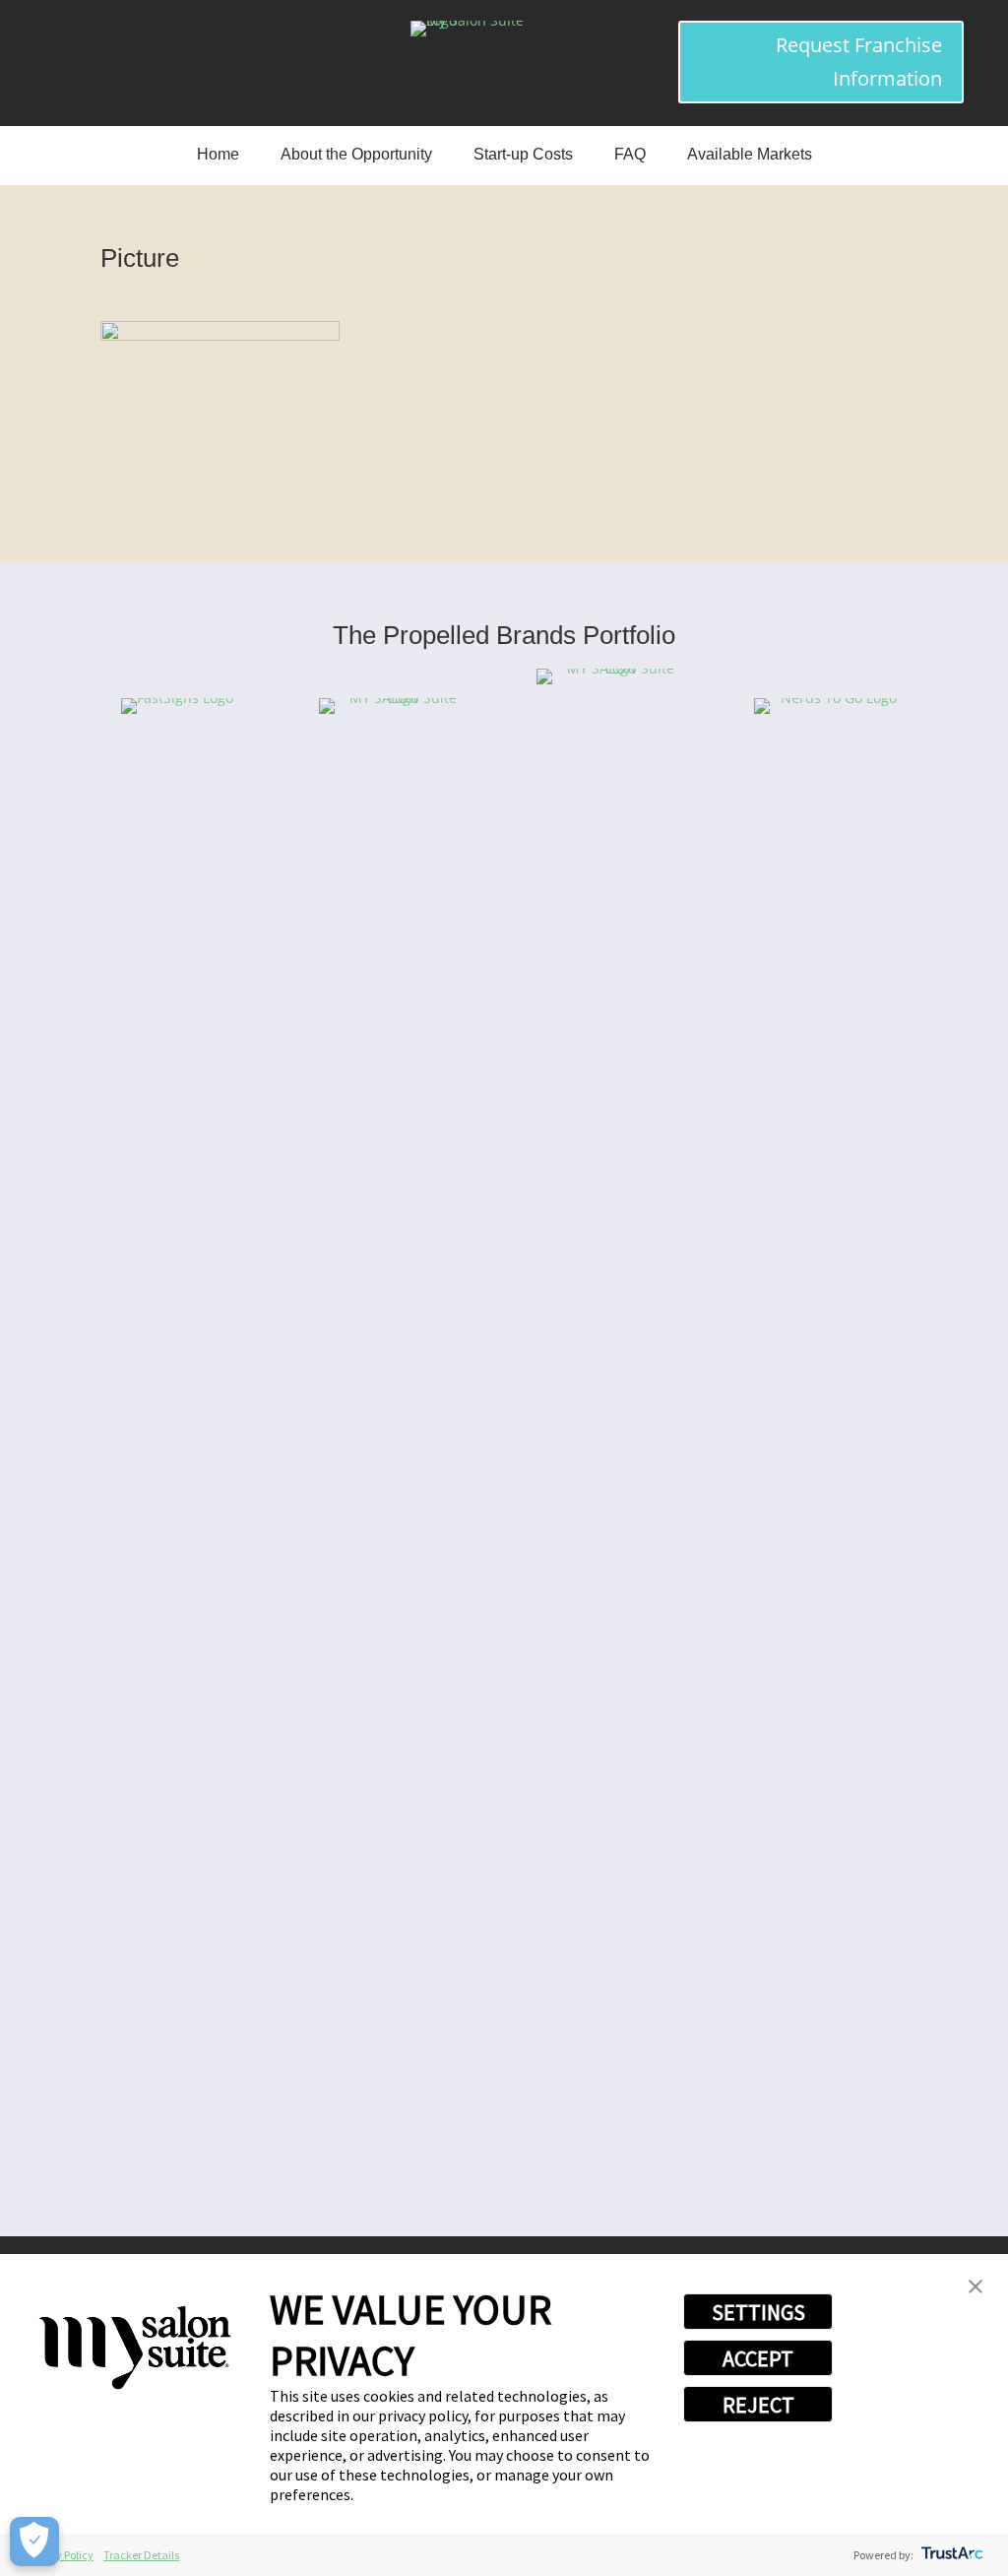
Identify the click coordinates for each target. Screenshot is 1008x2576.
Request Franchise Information (859, 62)
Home (218, 155)
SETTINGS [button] (758, 2312)
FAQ (630, 155)
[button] (976, 2288)
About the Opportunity (356, 155)
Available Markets (750, 155)
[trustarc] (950, 2555)
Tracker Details (141, 2555)
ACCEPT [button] (758, 2358)
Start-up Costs (523, 155)
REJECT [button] (758, 2405)
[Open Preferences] (34, 2542)
